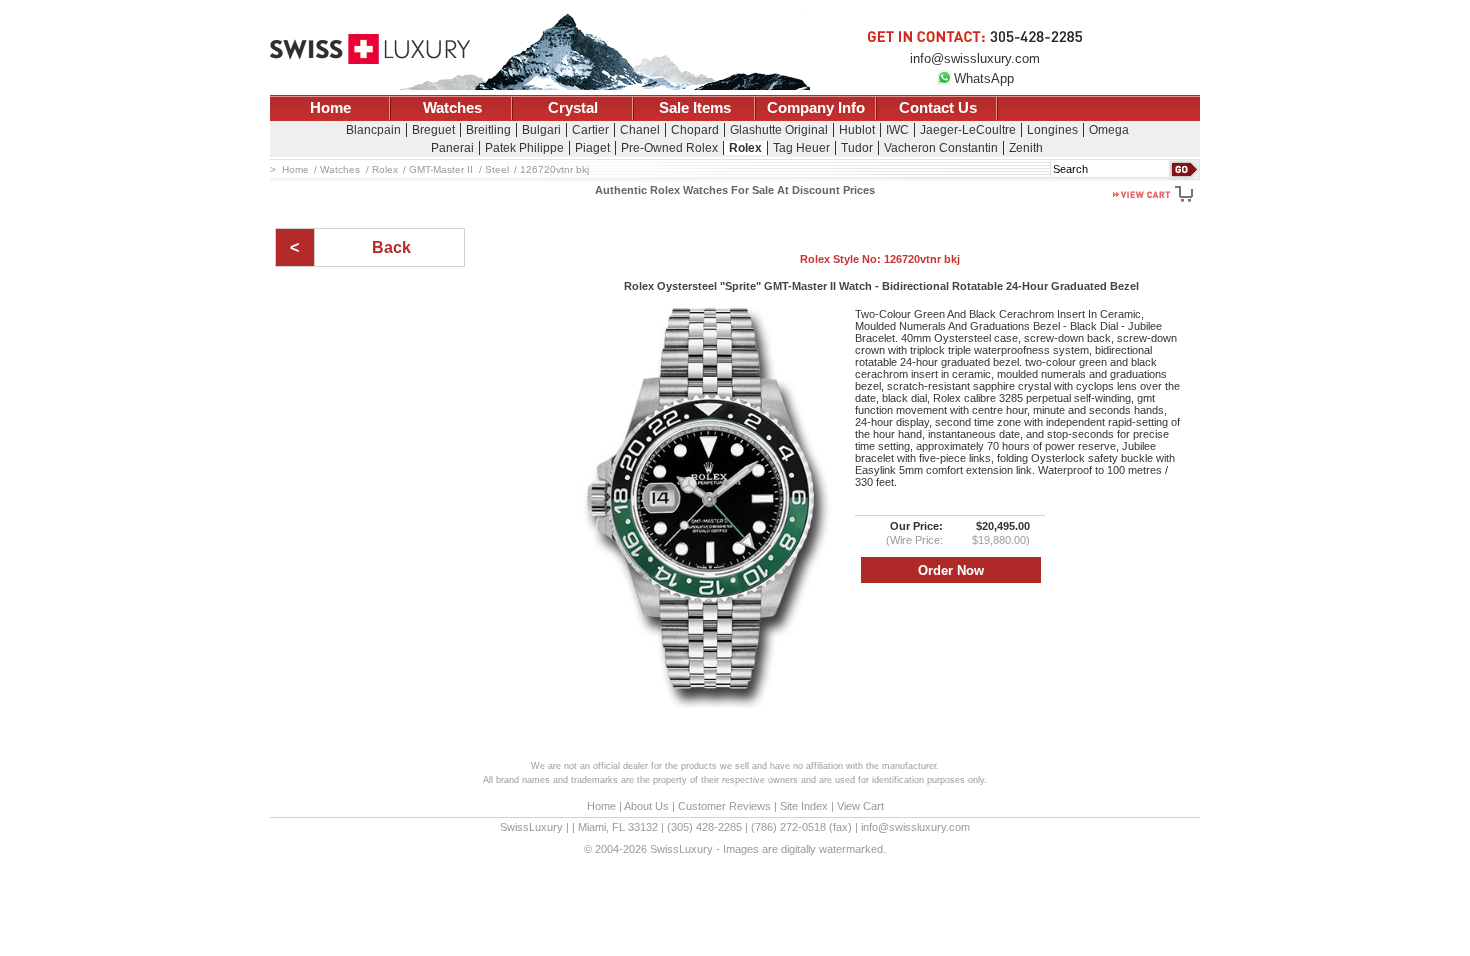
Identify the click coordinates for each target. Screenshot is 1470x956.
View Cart (860, 806)
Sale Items (695, 108)
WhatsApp (984, 78)
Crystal (573, 108)
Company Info (816, 108)
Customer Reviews (724, 806)
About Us (646, 806)
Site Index (804, 806)
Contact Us (938, 108)
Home (330, 108)
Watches (452, 108)
